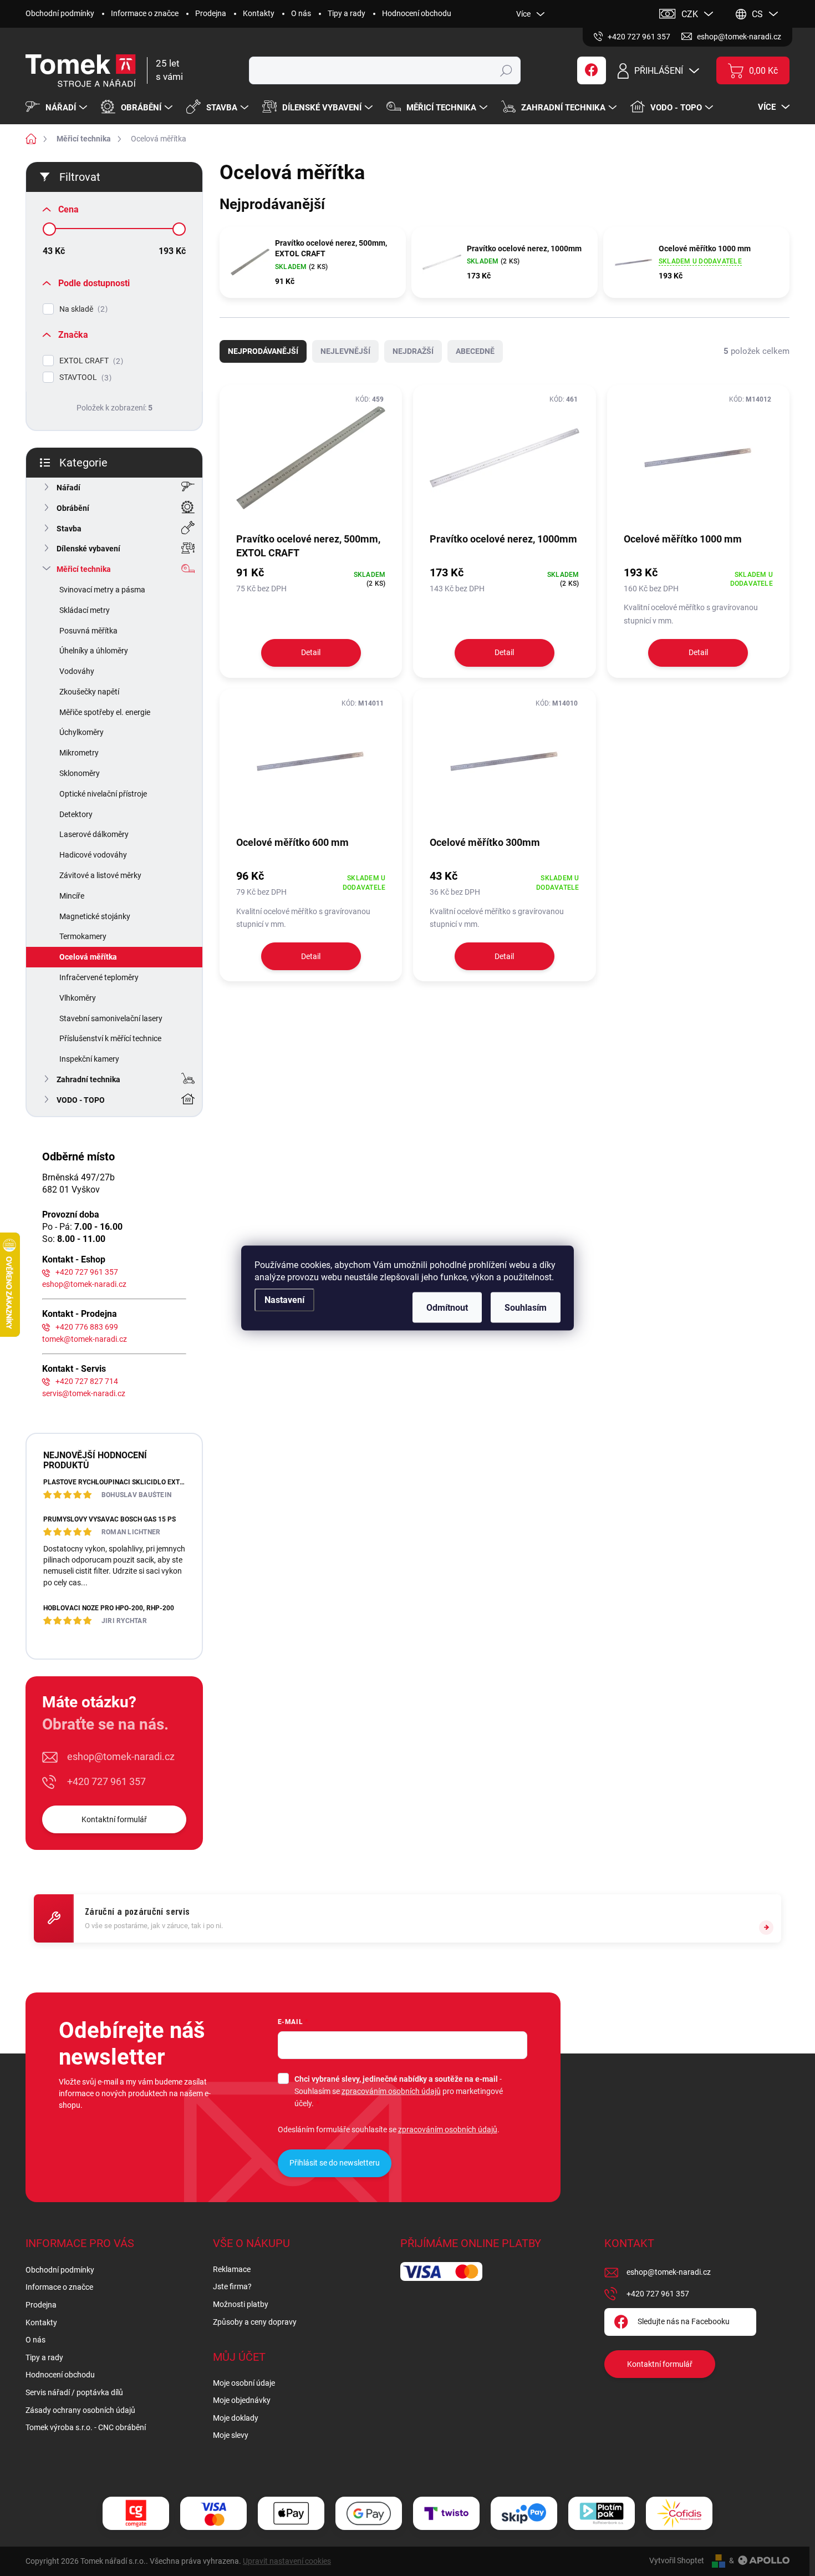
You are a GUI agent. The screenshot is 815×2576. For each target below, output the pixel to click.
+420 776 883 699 (87, 1327)
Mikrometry (79, 753)
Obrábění (73, 508)
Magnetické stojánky (95, 916)
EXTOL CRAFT (90, 361)
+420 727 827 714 (87, 1381)
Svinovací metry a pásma (102, 590)
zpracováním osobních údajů (391, 2091)
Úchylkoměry (81, 732)
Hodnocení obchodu (417, 13)
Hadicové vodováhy (93, 855)
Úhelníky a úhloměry (94, 651)
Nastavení (284, 1300)
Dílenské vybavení (88, 549)
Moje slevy (231, 2435)
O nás (301, 13)
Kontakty (259, 13)
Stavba (69, 529)
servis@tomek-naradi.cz (84, 1393)
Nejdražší (413, 351)
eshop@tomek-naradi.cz (84, 1284)
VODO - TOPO (81, 1100)
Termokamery (83, 936)
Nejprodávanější (263, 351)
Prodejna (211, 13)
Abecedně (475, 351)
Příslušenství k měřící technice (110, 1038)
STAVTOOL (84, 377)
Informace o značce (145, 13)
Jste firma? (232, 2286)
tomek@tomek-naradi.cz (85, 1339)
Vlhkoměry (78, 998)
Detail (311, 652)
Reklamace (232, 2269)
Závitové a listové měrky (100, 875)
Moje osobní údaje (244, 2383)
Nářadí (68, 488)
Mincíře (72, 896)
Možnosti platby (241, 2304)
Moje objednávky (242, 2400)
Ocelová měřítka (88, 957)
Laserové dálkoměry (94, 834)
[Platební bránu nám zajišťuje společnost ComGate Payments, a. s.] (136, 2514)
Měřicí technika (84, 569)
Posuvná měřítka (88, 631)
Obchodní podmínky (60, 13)
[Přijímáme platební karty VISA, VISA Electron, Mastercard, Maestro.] (213, 2514)
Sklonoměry (80, 773)
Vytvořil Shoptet (677, 2560)
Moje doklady (236, 2418)
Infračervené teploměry (99, 977)
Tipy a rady (347, 13)
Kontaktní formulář (114, 1819)
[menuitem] (58, 108)
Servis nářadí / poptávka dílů (74, 2392)
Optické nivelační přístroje (103, 794)
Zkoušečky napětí (89, 692)
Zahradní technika (88, 1079)
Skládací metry (85, 610)
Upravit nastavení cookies (287, 2561)
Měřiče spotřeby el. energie (105, 712)
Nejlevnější (345, 351)
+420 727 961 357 (87, 1272)
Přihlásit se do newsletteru (335, 2163)
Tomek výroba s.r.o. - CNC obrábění (86, 2427)
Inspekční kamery (89, 1059)
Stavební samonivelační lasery (111, 1018)
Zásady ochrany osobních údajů (80, 2410)
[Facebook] (592, 70)
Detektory (76, 814)
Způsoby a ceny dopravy (255, 2322)
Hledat (506, 70)
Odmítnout (447, 1308)
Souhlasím (526, 1308)
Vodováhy (77, 671)
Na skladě (82, 309)
